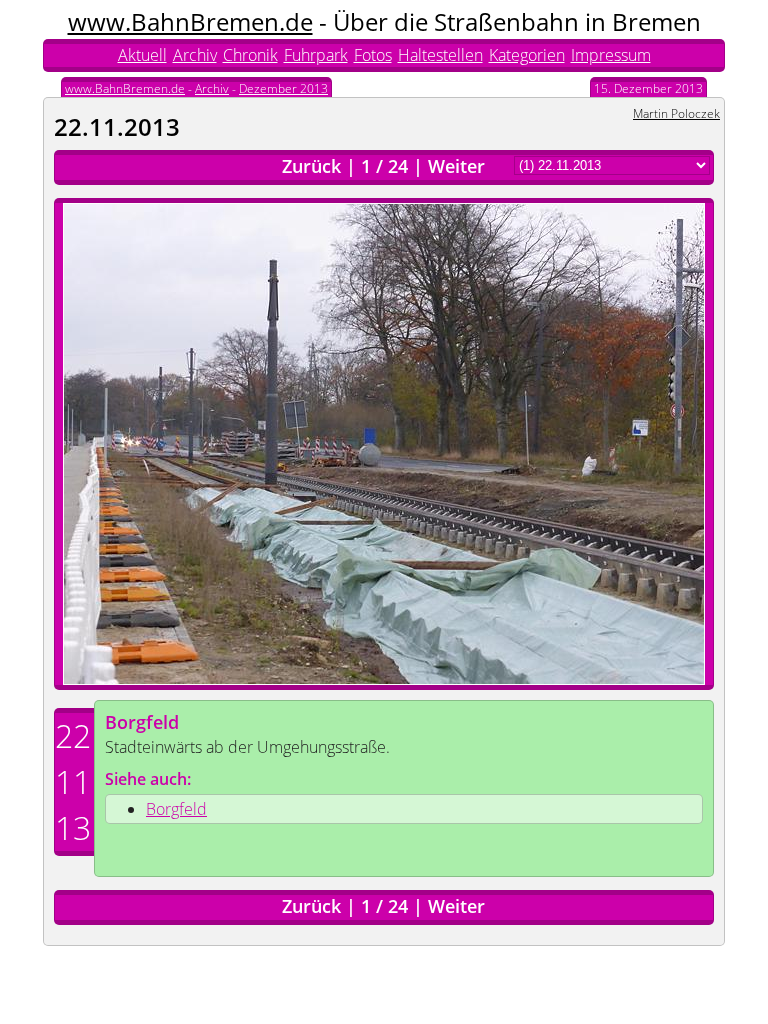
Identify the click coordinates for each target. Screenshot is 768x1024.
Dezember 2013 (283, 88)
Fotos (373, 55)
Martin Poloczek (676, 113)
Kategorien (527, 55)
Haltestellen (440, 55)
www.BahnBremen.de (190, 21)
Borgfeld (142, 722)
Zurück (311, 166)
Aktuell (142, 55)
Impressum (611, 55)
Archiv (195, 55)
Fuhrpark (316, 55)
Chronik (250, 55)
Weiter (456, 166)
